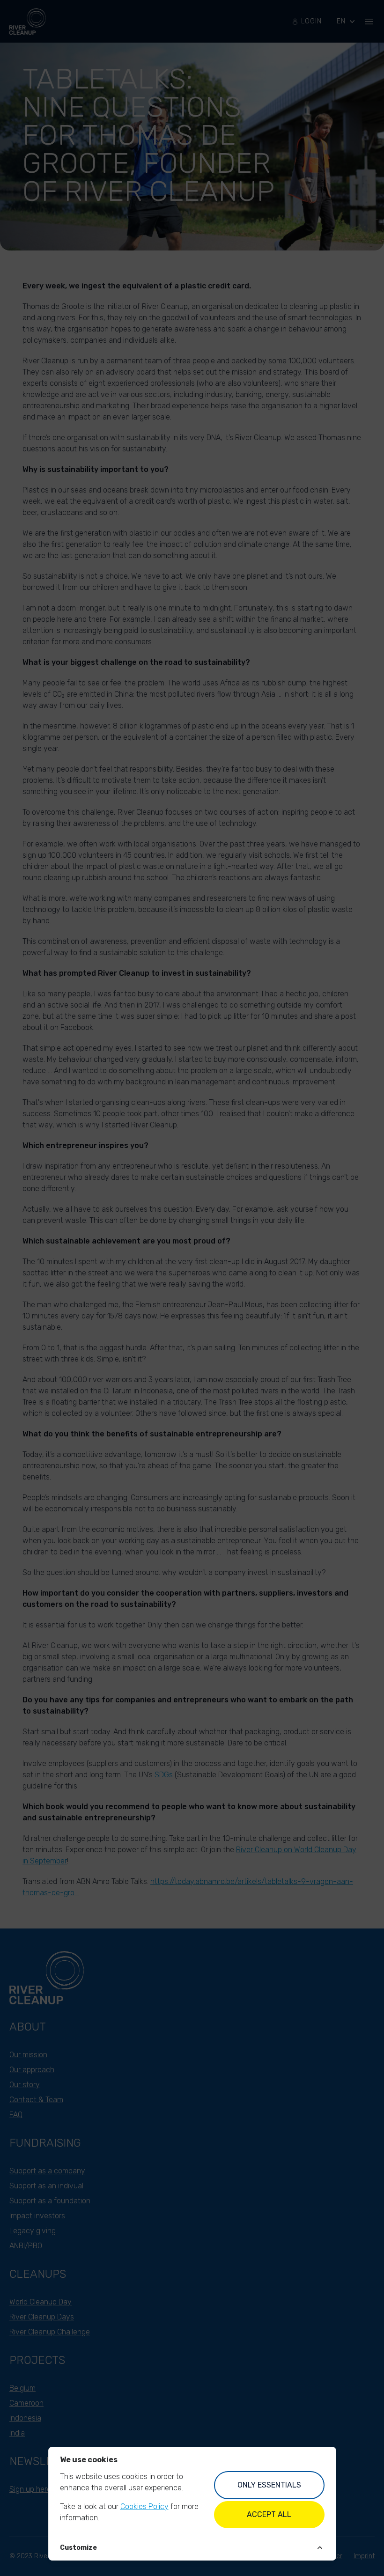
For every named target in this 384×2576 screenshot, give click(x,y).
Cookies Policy (144, 2506)
